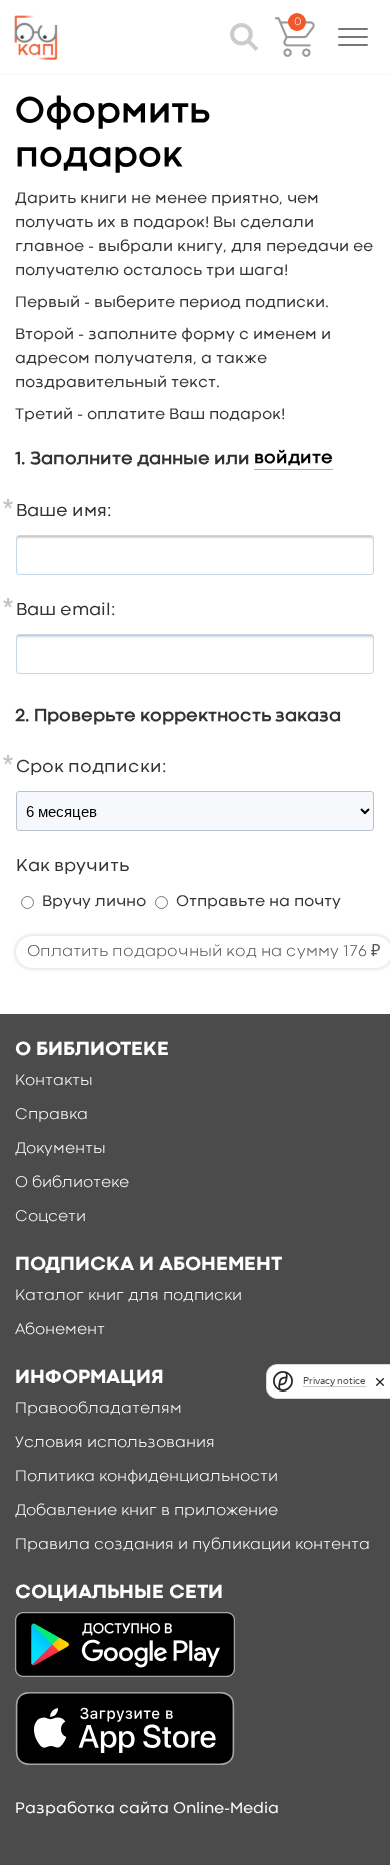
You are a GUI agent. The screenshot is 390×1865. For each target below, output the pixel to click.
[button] (353, 37)
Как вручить (72, 866)
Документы (60, 1149)
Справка (51, 1115)
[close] (380, 1381)
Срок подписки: (91, 767)
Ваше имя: (64, 511)
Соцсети (50, 1217)
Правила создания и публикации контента (192, 1545)
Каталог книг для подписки (128, 1296)
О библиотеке (72, 1183)
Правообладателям (98, 1409)
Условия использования (115, 1443)
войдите (293, 458)
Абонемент (60, 1330)
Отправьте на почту (258, 902)
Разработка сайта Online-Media (147, 1809)
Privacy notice (334, 1380)
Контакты (54, 1081)
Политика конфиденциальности (146, 1477)
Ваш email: (66, 610)
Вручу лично (94, 902)
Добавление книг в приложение (146, 1511)
